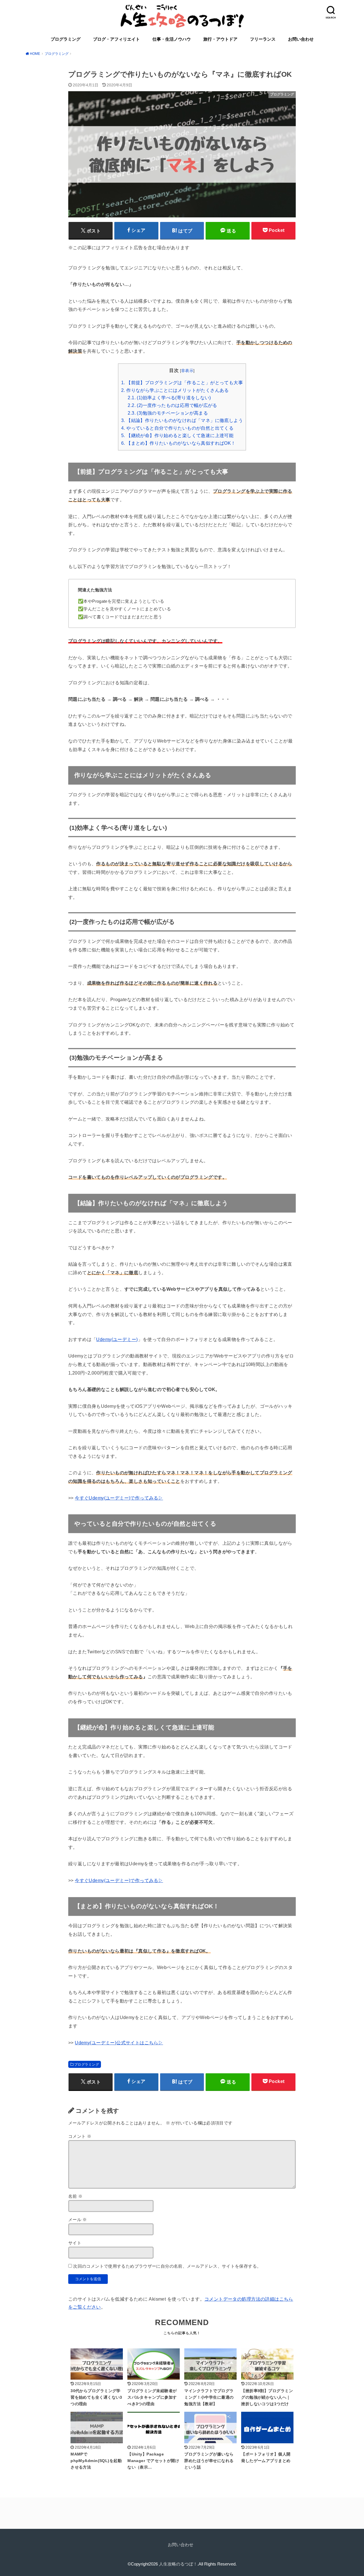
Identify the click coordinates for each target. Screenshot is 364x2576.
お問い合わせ (301, 39)
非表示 (187, 371)
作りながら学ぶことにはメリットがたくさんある (175, 390)
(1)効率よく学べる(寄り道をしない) (169, 398)
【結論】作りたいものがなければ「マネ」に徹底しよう (182, 420)
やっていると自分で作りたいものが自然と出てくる (177, 428)
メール (78, 2220)
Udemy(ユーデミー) (117, 1339)
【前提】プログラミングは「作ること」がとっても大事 (182, 383)
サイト (75, 2243)
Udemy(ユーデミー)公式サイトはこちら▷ (119, 2043)
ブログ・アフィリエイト (116, 39)
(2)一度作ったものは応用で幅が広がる (172, 405)
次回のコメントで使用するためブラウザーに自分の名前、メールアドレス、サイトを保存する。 (167, 2266)
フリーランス (263, 39)
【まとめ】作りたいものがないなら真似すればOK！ (178, 443)
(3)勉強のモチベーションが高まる (168, 413)
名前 (76, 2196)
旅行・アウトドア (220, 39)
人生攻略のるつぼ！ (178, 2564)
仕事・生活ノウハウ (172, 39)
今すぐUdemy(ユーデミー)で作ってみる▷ (119, 1498)
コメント (80, 2136)
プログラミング (66, 39)
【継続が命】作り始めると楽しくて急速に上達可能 (177, 435)
